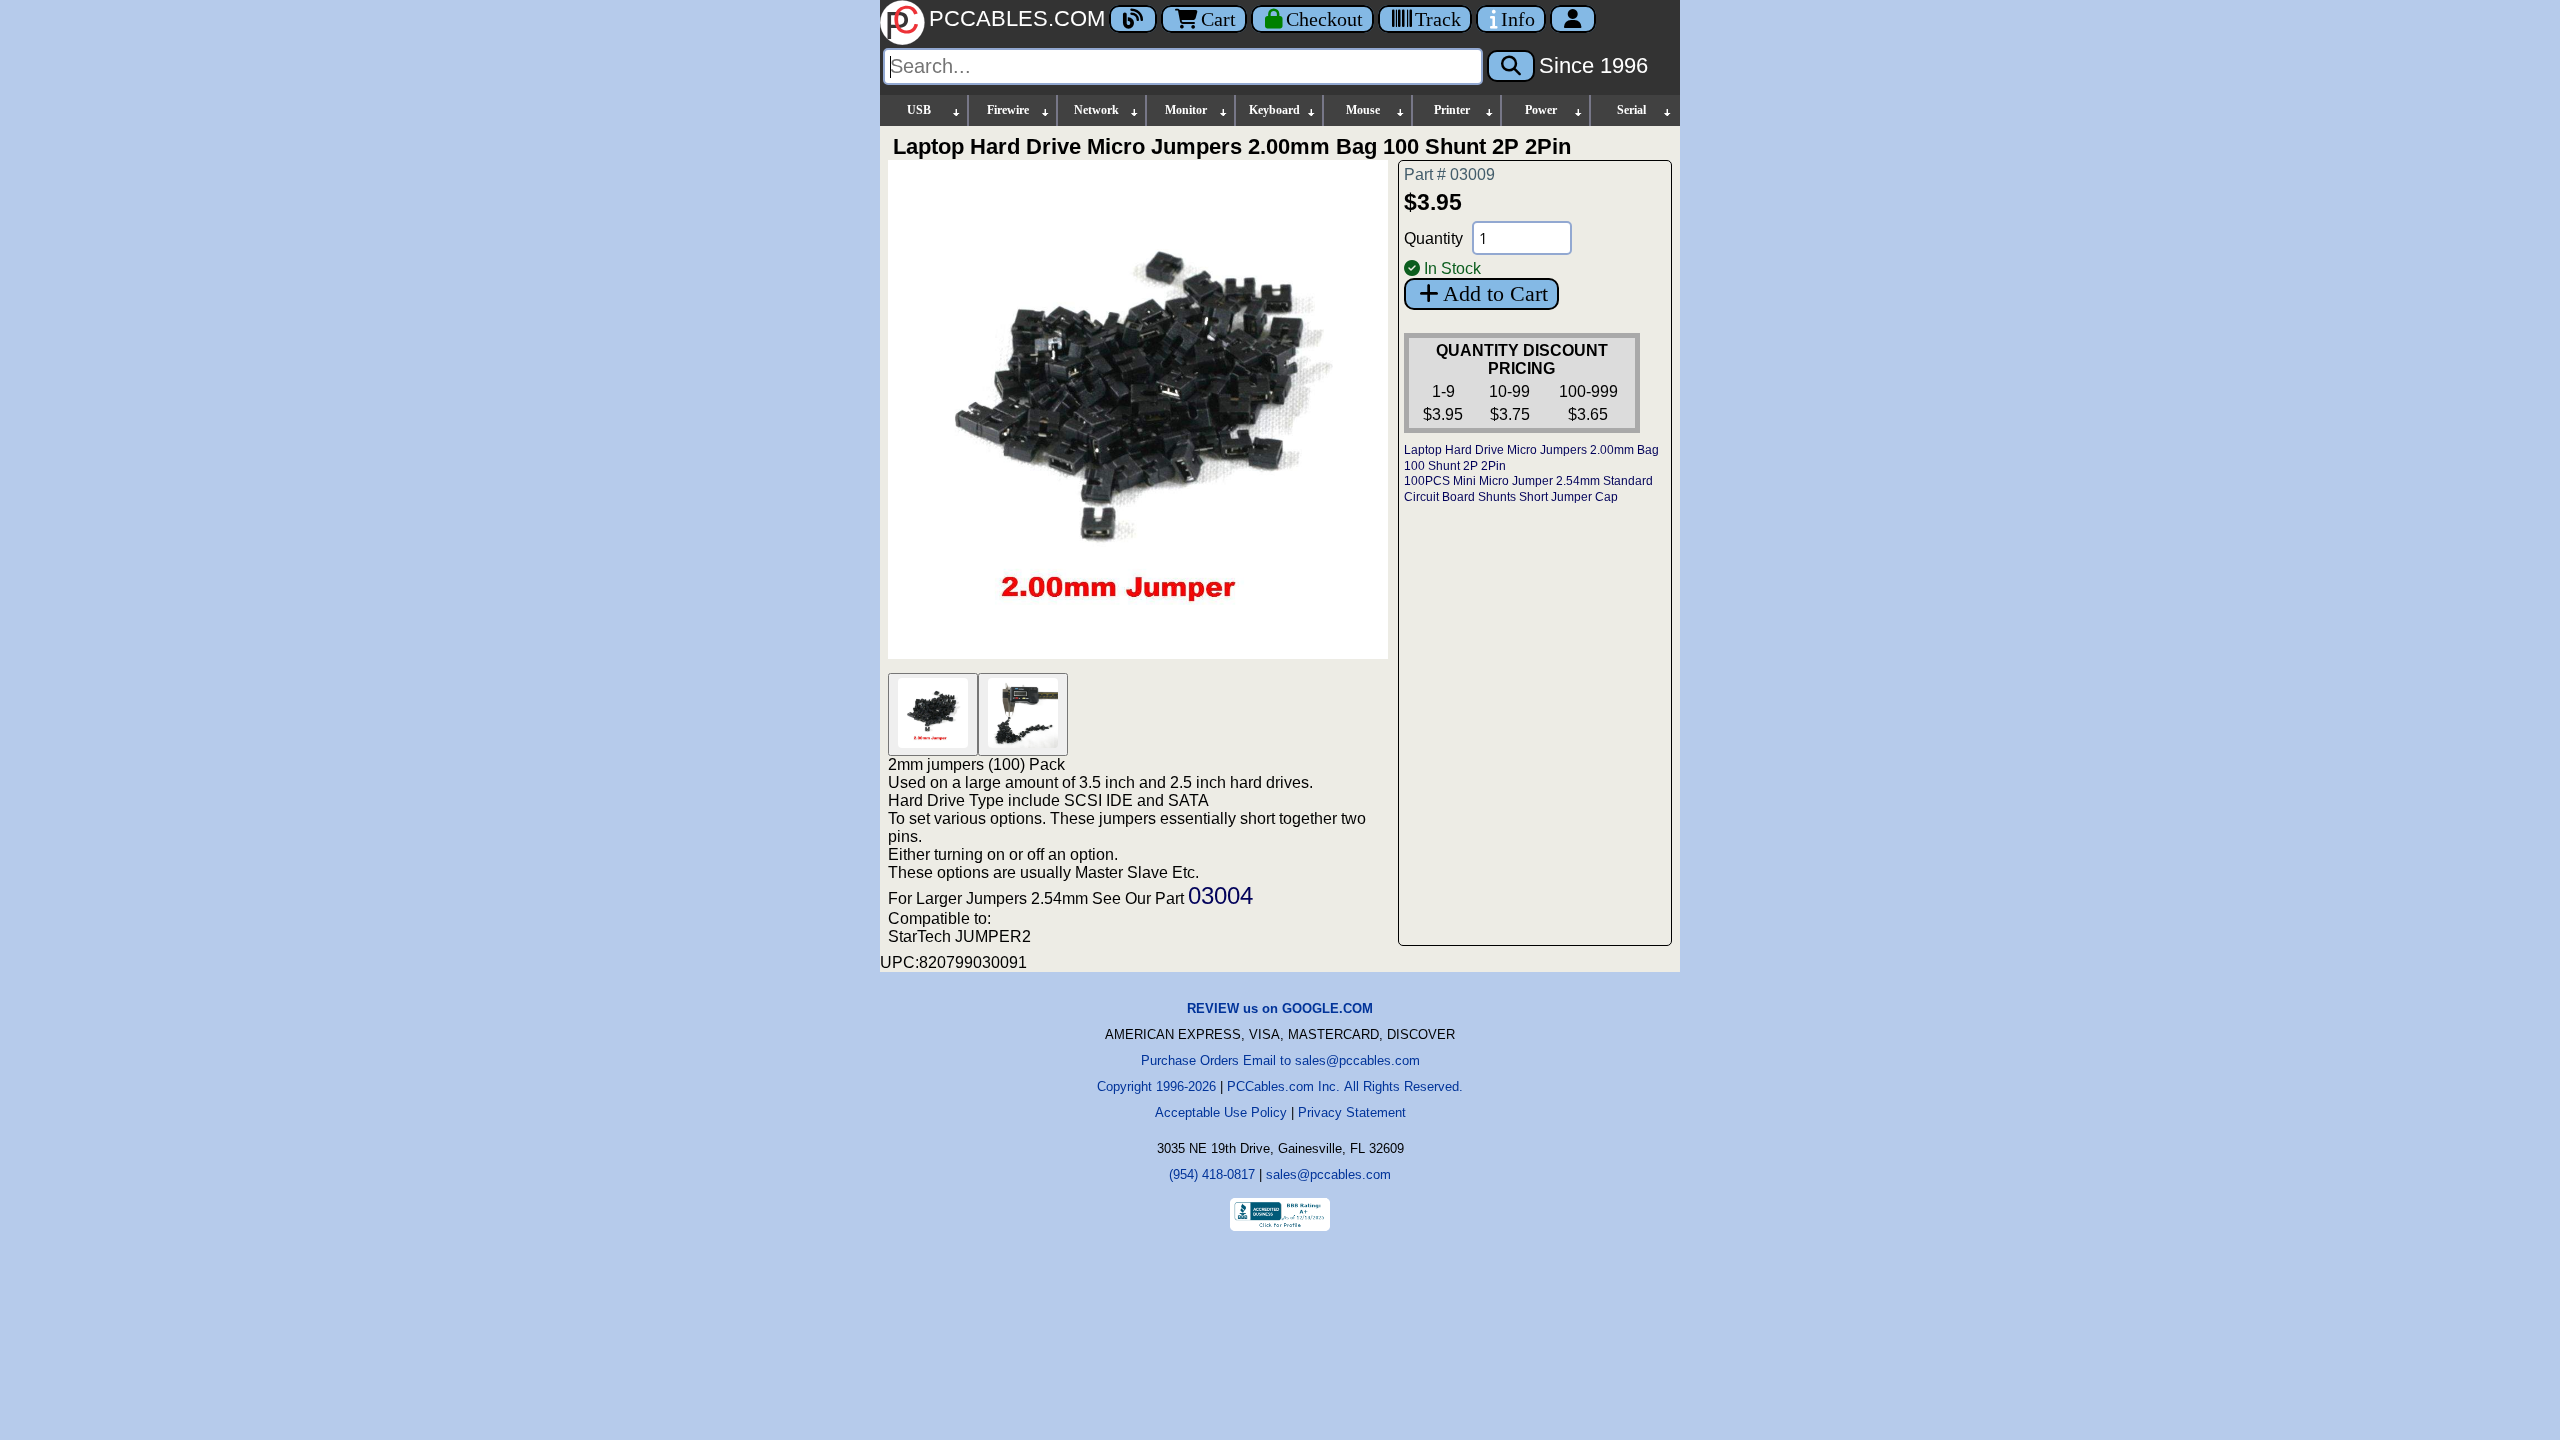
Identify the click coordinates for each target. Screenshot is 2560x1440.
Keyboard (1274, 110)
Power (1541, 110)
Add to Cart (1495, 293)
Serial (1631, 110)
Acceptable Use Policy (1221, 1112)
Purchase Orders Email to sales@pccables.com (1280, 1060)
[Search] (1511, 66)
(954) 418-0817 (1212, 1174)
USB (919, 110)
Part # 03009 (1449, 174)
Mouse (1363, 110)
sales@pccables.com (1328, 1174)
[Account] (1573, 19)
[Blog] (1133, 19)
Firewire (1008, 110)
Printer (1452, 110)
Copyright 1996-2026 (1156, 1086)
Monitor (1186, 110)
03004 (1220, 895)
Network (1096, 110)
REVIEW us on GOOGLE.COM (1280, 1008)
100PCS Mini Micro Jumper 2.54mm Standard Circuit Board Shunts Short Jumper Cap (1528, 489)
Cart (1218, 19)
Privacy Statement (1352, 1112)
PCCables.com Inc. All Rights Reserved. (1345, 1086)
